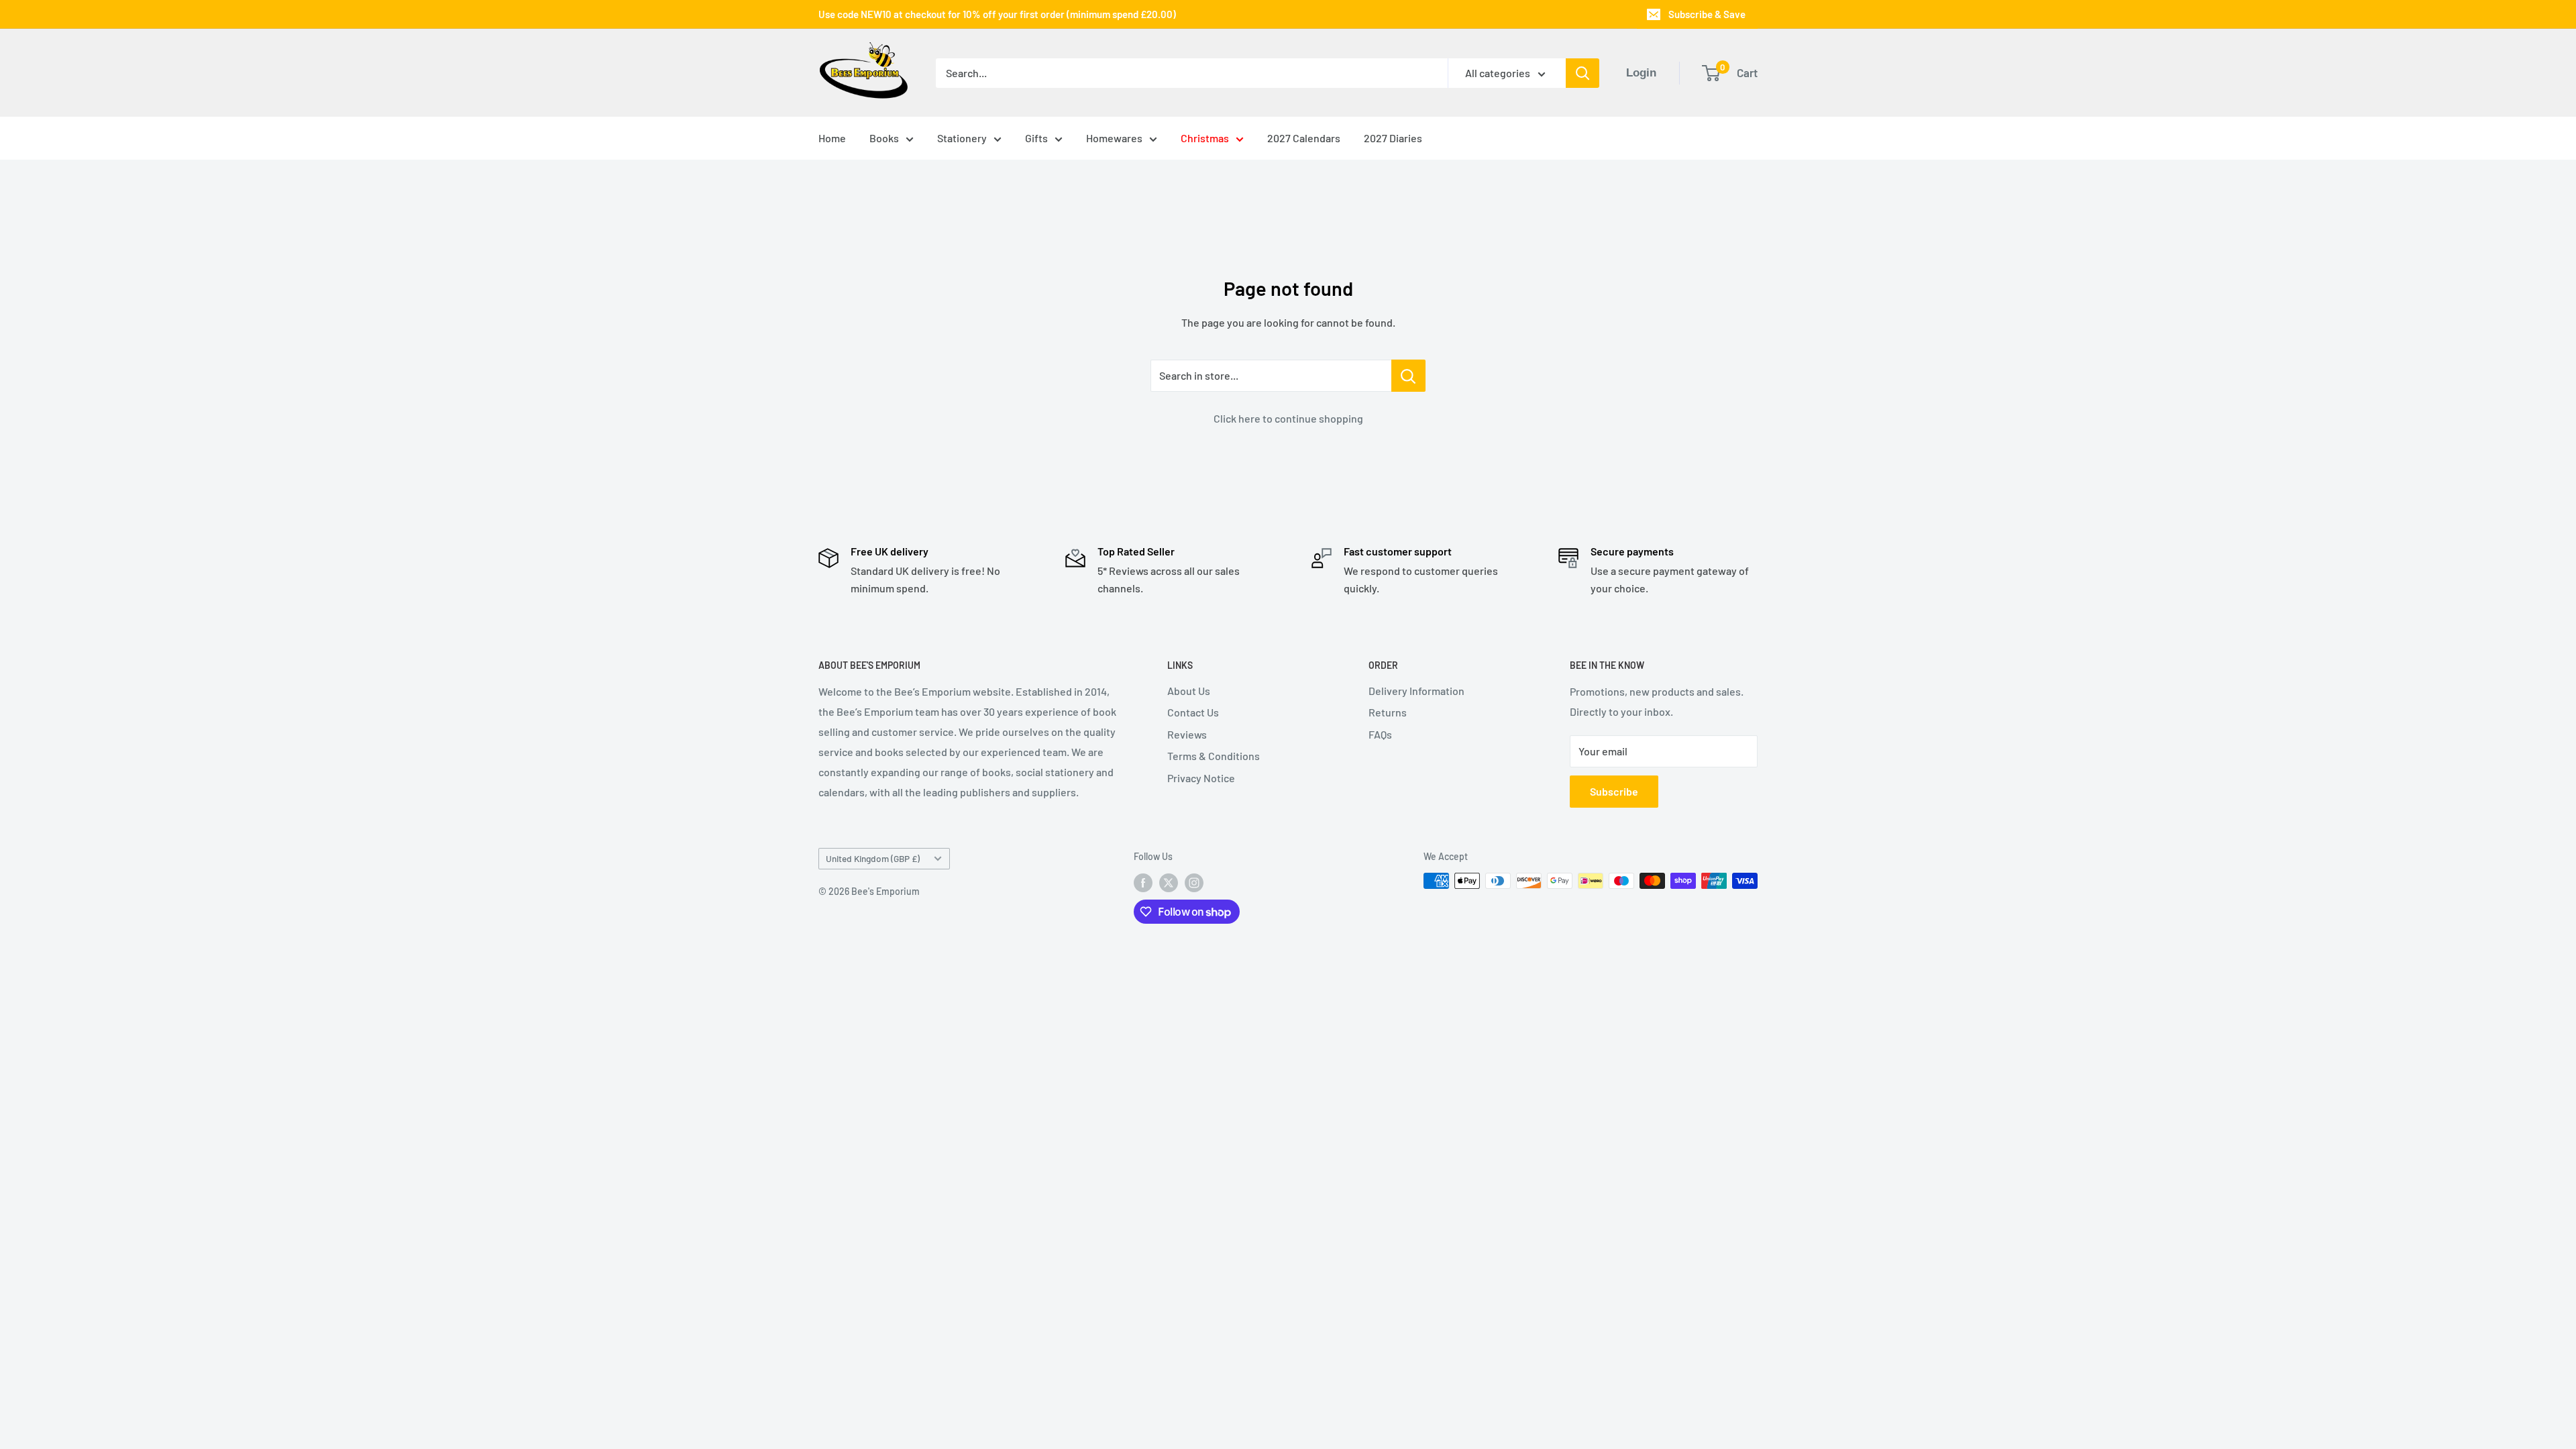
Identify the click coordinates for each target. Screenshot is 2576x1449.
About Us (1189, 691)
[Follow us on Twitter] (1169, 882)
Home (832, 138)
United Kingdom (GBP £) (873, 858)
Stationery (962, 138)
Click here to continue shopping (1288, 418)
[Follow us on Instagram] (1194, 882)
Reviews (1187, 734)
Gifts (1036, 138)
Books (884, 138)
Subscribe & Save (1707, 14)
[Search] (1582, 73)
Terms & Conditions (1214, 756)
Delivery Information (1416, 691)
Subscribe (1614, 791)
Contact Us (1193, 712)
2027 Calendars (1304, 138)
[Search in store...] (1408, 376)
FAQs (1380, 734)
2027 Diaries (1393, 138)
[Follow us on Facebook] (1143, 882)
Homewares (1114, 138)
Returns (1388, 712)
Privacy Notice (1201, 778)
